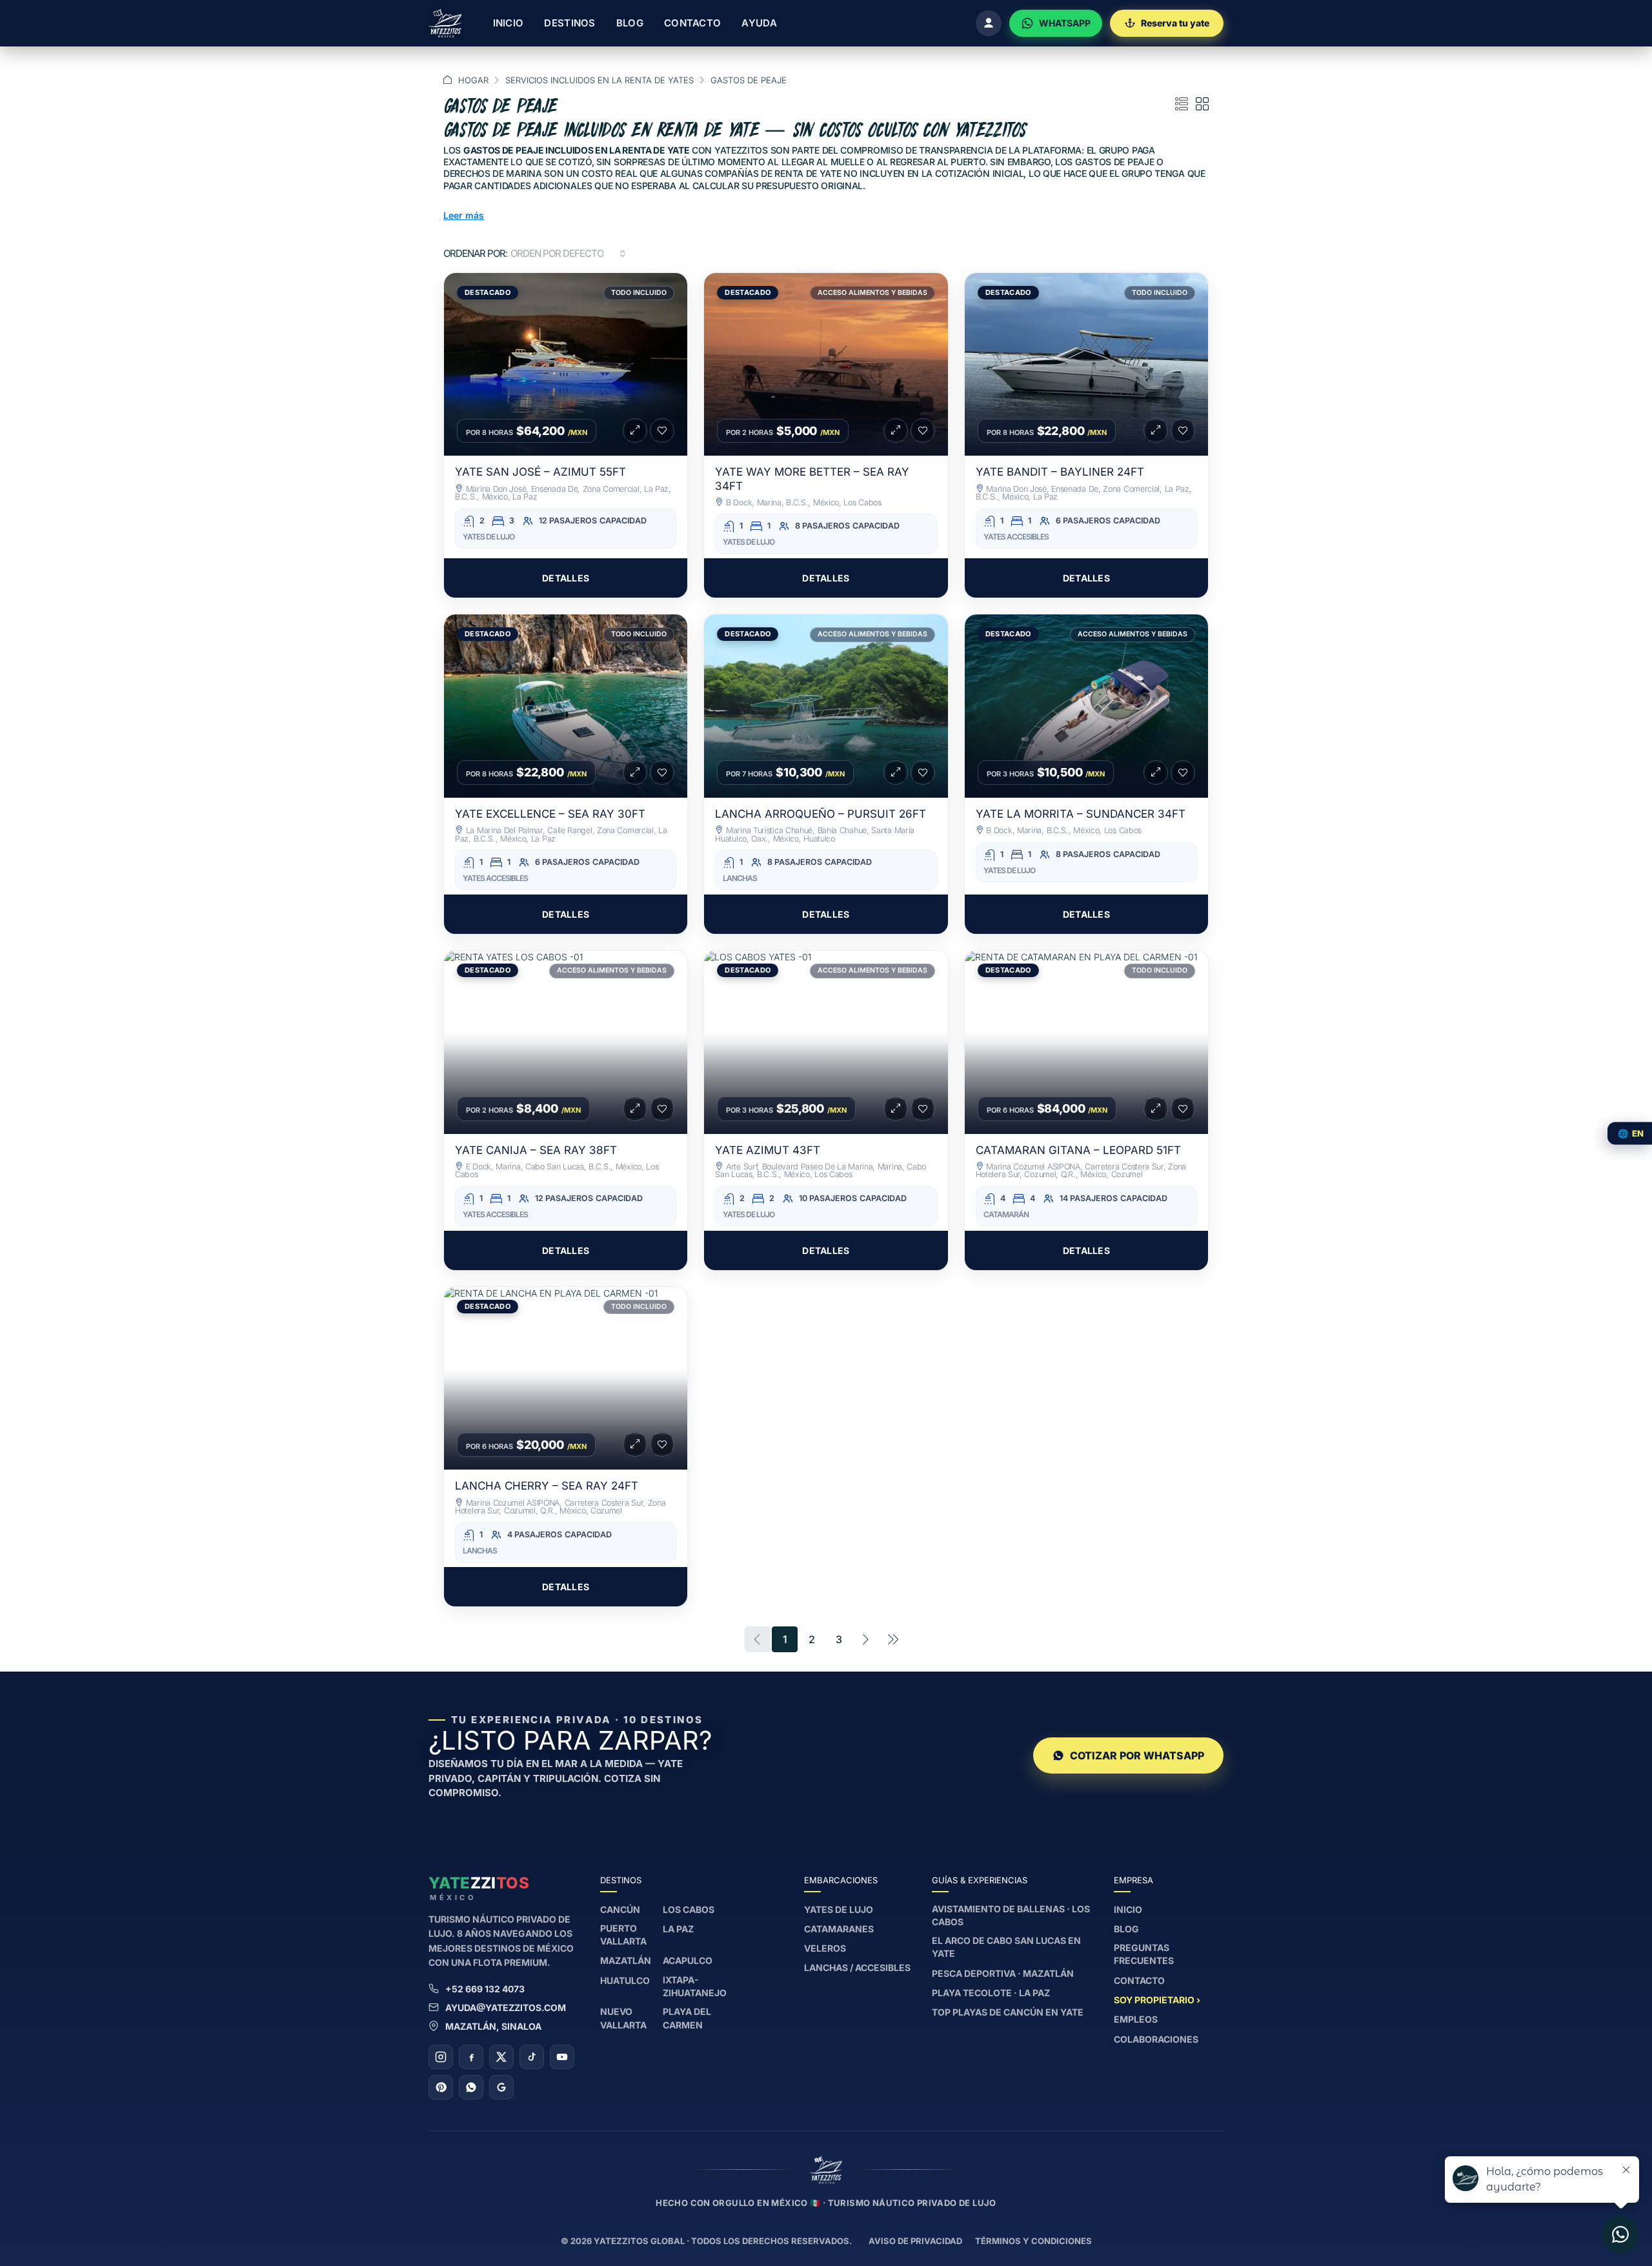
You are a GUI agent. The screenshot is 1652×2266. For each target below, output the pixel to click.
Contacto (692, 23)
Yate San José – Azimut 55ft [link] (540, 472)
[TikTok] (532, 2057)
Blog (630, 23)
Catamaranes (839, 1929)
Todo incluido (639, 293)
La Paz (678, 1929)
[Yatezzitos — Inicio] (445, 23)
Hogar (473, 80)
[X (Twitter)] (501, 2057)
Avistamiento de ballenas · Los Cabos (1011, 1915)
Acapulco (688, 1960)
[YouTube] (562, 2057)
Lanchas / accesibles (857, 1968)
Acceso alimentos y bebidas (872, 293)
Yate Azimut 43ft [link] (768, 1150)
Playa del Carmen (687, 2018)
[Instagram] (441, 2057)
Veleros (825, 1948)
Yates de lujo (839, 1909)
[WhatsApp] (471, 2087)
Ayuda (759, 23)
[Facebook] (471, 2057)
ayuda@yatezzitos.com (506, 2008)
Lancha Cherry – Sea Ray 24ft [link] (547, 1486)
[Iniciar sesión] (989, 23)
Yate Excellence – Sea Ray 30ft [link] (550, 814)
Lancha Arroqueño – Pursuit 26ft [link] (821, 814)
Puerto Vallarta (623, 1935)
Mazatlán (626, 1960)
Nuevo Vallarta (623, 2018)
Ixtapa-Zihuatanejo (695, 1986)
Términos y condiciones (1033, 2241)
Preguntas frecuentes (1144, 1954)
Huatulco (625, 1980)
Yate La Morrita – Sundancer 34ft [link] (1081, 814)
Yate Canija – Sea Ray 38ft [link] (536, 1150)
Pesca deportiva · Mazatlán (1003, 1973)
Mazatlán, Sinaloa (493, 2026)
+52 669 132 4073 (485, 1989)
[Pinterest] (441, 2087)
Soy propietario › (1157, 2000)
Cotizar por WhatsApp (1137, 1755)
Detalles (566, 578)
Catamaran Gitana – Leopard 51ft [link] (1078, 1150)
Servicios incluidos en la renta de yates (599, 80)
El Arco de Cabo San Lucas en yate (1006, 1947)
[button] (1182, 105)
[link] (566, 365)
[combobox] (568, 254)
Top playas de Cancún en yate (1008, 2012)
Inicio (509, 23)
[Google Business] (501, 2087)
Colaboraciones (1156, 2039)
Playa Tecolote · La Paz (991, 1993)
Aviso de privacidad (915, 2241)
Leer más (464, 215)
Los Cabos (689, 1909)
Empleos (1136, 2019)
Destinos (569, 23)
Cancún (620, 1909)
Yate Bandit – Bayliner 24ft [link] (1060, 472)
